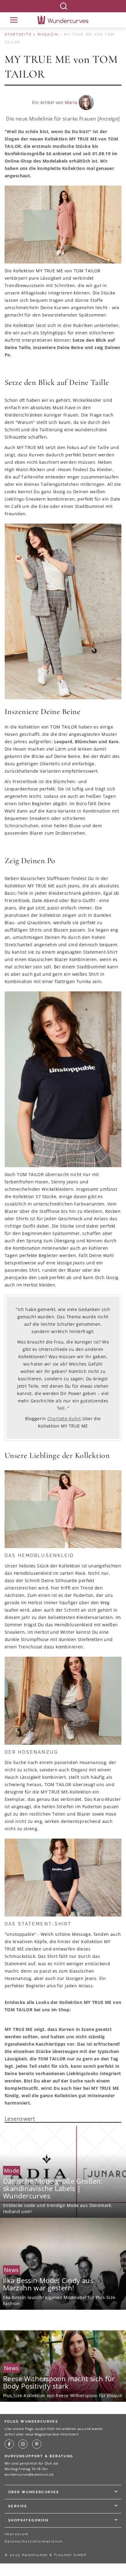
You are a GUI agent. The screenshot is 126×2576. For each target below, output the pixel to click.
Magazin (48, 35)
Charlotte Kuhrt (64, 1419)
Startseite (18, 35)
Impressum (17, 2534)
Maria (71, 102)
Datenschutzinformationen (34, 2541)
